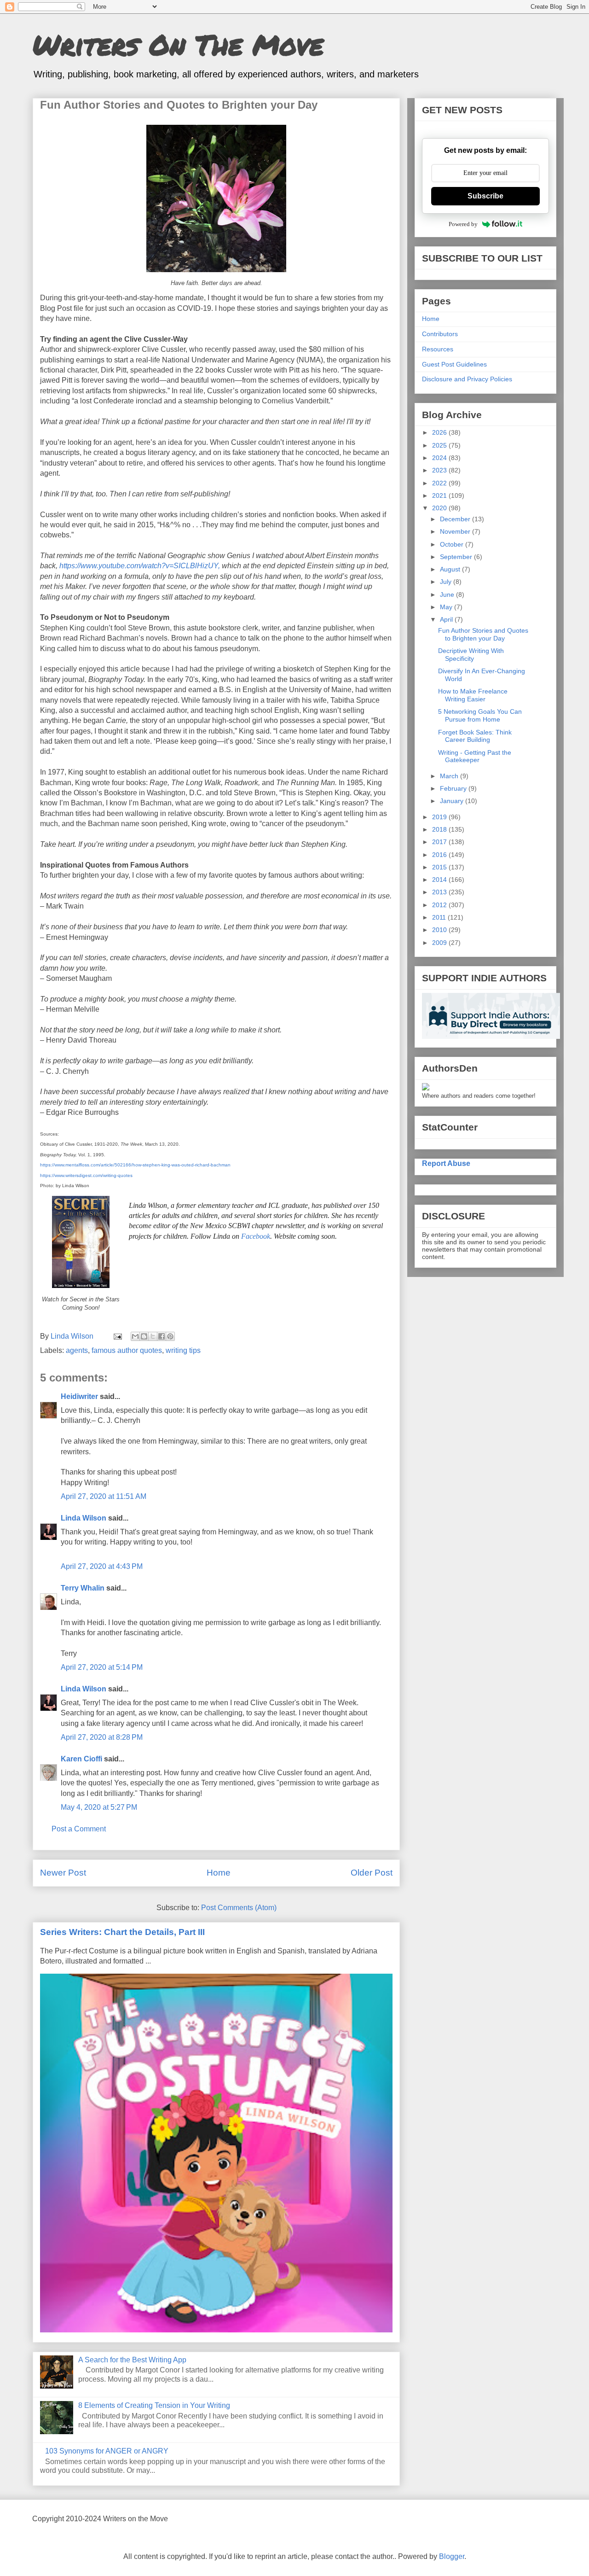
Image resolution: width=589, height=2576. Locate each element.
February (454, 788)
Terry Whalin (83, 1588)
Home (219, 1873)
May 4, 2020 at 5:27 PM (99, 1807)
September (457, 557)
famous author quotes (127, 1350)
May (447, 607)
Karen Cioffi (81, 1759)
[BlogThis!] (144, 1336)
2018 (440, 829)
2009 (440, 943)
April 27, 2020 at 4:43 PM (102, 1566)
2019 (440, 817)
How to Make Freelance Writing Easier (473, 695)
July (447, 582)
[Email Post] (117, 1336)
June (448, 594)
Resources (438, 349)
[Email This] (135, 1336)
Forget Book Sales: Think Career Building (475, 736)
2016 (440, 855)
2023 (440, 470)
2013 (440, 892)
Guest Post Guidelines (454, 364)
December (456, 519)
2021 (440, 495)
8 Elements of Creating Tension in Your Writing (154, 2405)
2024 (440, 458)
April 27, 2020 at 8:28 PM (102, 1737)
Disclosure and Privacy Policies (467, 379)
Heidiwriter (79, 1396)
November (456, 531)
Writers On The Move (178, 44)
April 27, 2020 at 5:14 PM (102, 1667)
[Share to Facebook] (162, 1336)
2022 (440, 483)
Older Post (372, 1873)
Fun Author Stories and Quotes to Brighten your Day (483, 634)
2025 (440, 445)
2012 (440, 905)
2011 (440, 917)
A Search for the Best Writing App (132, 2360)
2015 (440, 867)
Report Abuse (446, 1163)
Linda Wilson (84, 1518)
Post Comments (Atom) (239, 1908)
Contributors (440, 334)
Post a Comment (79, 1829)
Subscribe (485, 196)
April (447, 619)
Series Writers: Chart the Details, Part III (122, 1932)
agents (77, 1350)
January (453, 801)
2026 (440, 432)
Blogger (452, 2556)
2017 (440, 842)
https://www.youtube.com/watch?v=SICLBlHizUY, (140, 566)
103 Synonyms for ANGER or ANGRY (107, 2451)
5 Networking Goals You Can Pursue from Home (480, 715)
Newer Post (63, 1873)
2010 (440, 930)
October (453, 544)
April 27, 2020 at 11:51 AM (104, 1496)
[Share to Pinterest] (170, 1336)
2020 (440, 508)
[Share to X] (153, 1336)
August (451, 569)
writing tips (183, 1350)
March (450, 776)
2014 (440, 880)
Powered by (463, 224)
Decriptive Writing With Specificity (471, 655)
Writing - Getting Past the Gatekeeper (475, 756)
